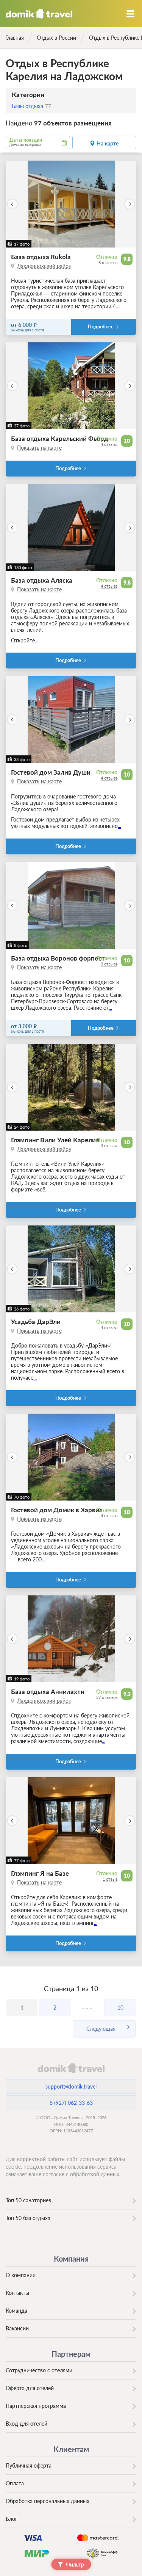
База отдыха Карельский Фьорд (60, 439)
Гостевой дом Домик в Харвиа (57, 1510)
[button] (12, 204)
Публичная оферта (29, 2465)
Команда (16, 2311)
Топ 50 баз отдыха (28, 2218)
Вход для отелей (27, 2424)
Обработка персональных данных (48, 2501)
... (118, 306)
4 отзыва (109, 444)
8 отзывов (108, 262)
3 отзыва (109, 964)
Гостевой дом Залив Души (51, 772)
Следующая (101, 2029)
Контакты (17, 2293)
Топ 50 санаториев (28, 2200)
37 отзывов (107, 1697)
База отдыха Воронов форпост (58, 958)
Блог (12, 2519)
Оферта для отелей (30, 2388)
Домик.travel (39, 14)
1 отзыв (110, 1879)
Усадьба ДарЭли (36, 1322)
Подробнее (101, 327)
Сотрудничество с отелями (39, 2370)
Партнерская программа (36, 2406)
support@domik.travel (71, 2086)
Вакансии (17, 2328)
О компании (21, 2275)
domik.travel (71, 2068)
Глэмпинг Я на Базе (40, 1873)
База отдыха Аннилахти (48, 1692)
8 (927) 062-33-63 (71, 2103)
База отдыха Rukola (41, 257)
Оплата (15, 2483)
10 (120, 2007)
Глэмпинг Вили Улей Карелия (55, 1140)
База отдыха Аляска (42, 580)
